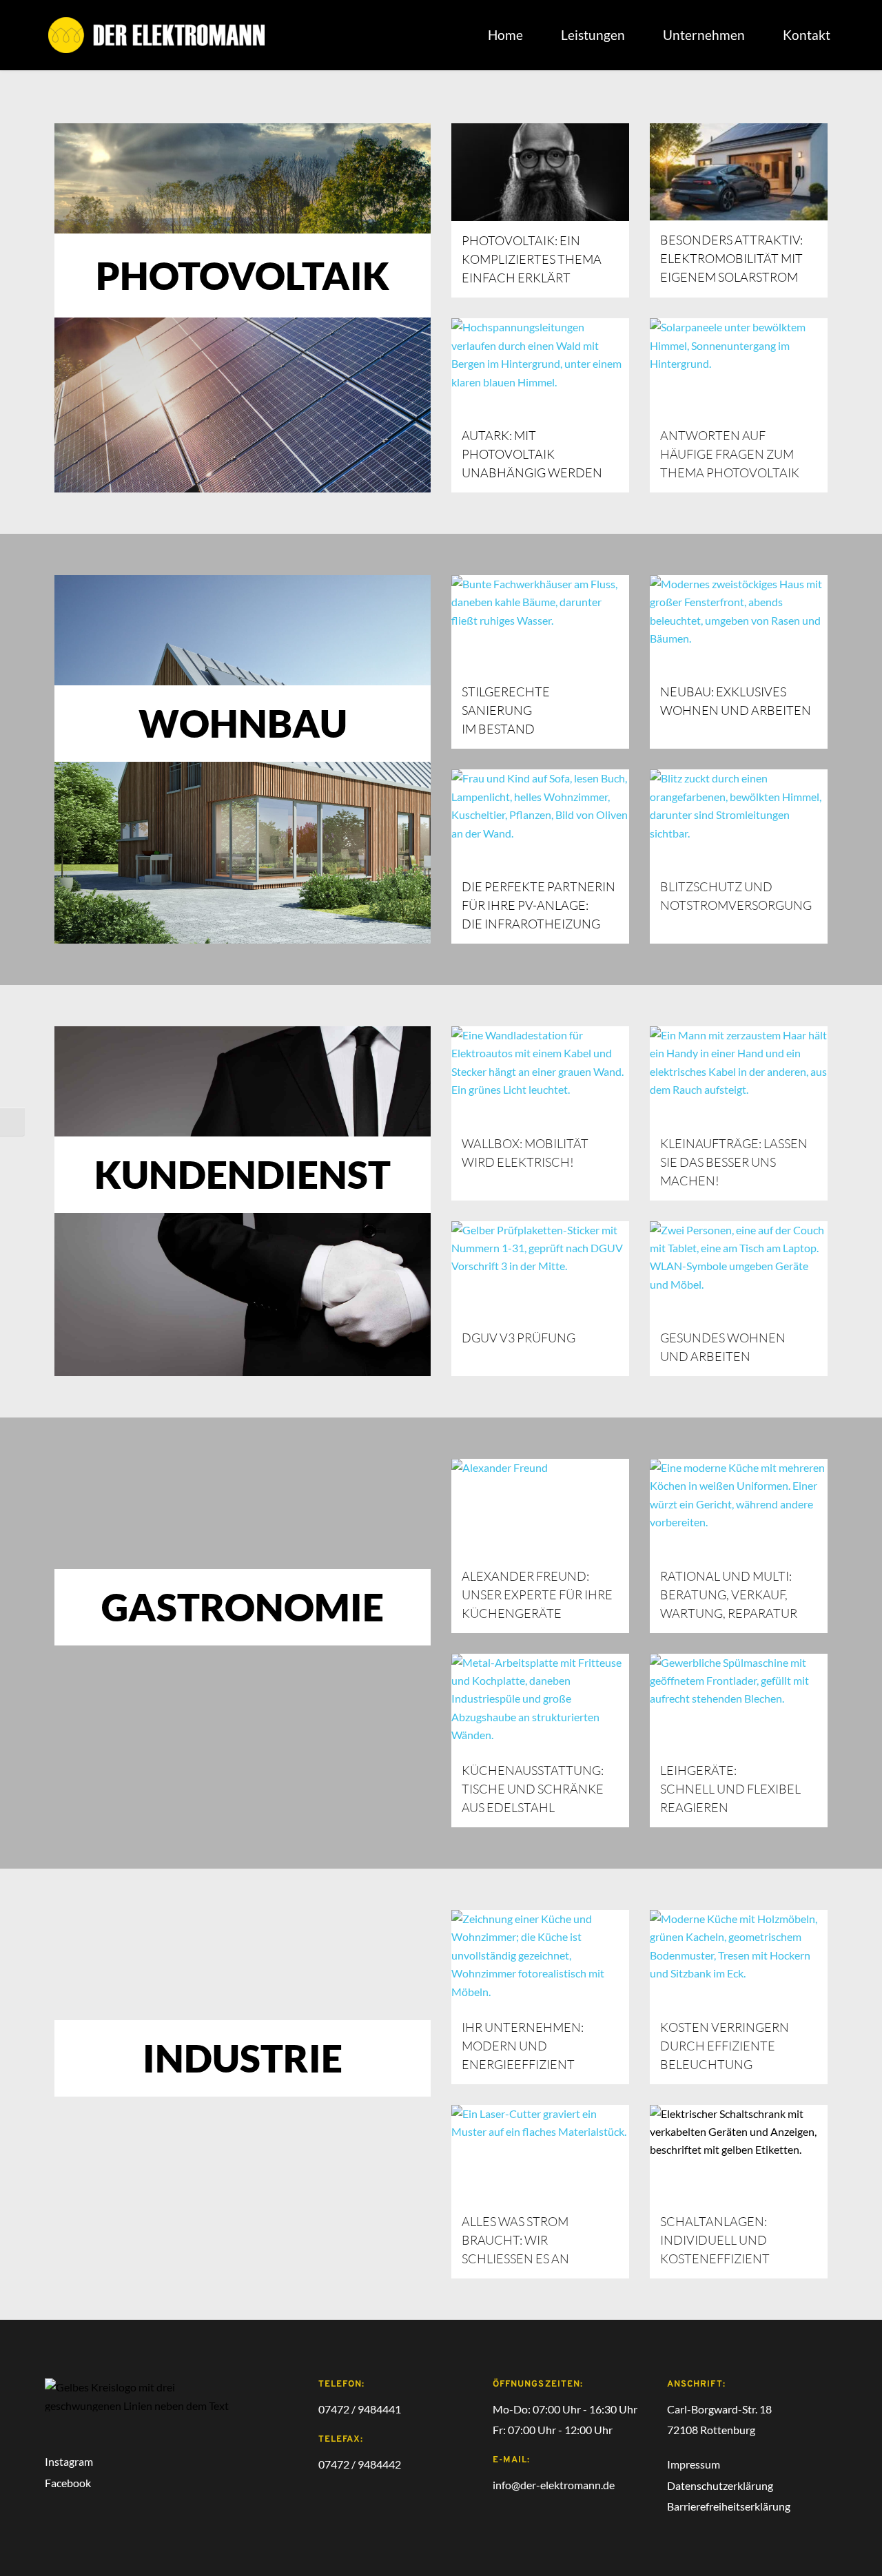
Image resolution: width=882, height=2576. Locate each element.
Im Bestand (499, 729)
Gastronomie (243, 1607)
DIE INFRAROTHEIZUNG (531, 924)
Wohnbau (243, 723)
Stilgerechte (506, 692)
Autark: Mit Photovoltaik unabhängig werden (532, 454)
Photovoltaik (243, 276)
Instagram (69, 2461)
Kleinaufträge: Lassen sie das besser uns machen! (735, 1162)
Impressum (694, 2464)
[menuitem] (505, 35)
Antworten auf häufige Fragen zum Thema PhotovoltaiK (730, 454)
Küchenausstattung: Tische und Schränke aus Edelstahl (534, 1789)
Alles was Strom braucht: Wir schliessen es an (516, 2240)
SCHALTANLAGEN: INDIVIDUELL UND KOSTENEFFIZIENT (715, 2240)
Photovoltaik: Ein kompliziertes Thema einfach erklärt (533, 259)
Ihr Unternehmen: (523, 2027)
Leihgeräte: (698, 1770)
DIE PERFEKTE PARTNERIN (539, 886)
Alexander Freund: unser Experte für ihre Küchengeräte (538, 1595)
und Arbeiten (706, 1356)
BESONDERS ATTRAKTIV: (731, 240)
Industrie (243, 2058)
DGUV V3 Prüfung (519, 1338)
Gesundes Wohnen (723, 1338)
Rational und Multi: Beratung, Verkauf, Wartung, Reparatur (729, 1595)
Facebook (69, 2483)
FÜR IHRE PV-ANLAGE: (525, 905)
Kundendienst (243, 1174)
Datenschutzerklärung (720, 2485)
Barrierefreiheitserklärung (729, 2506)
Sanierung (497, 710)
